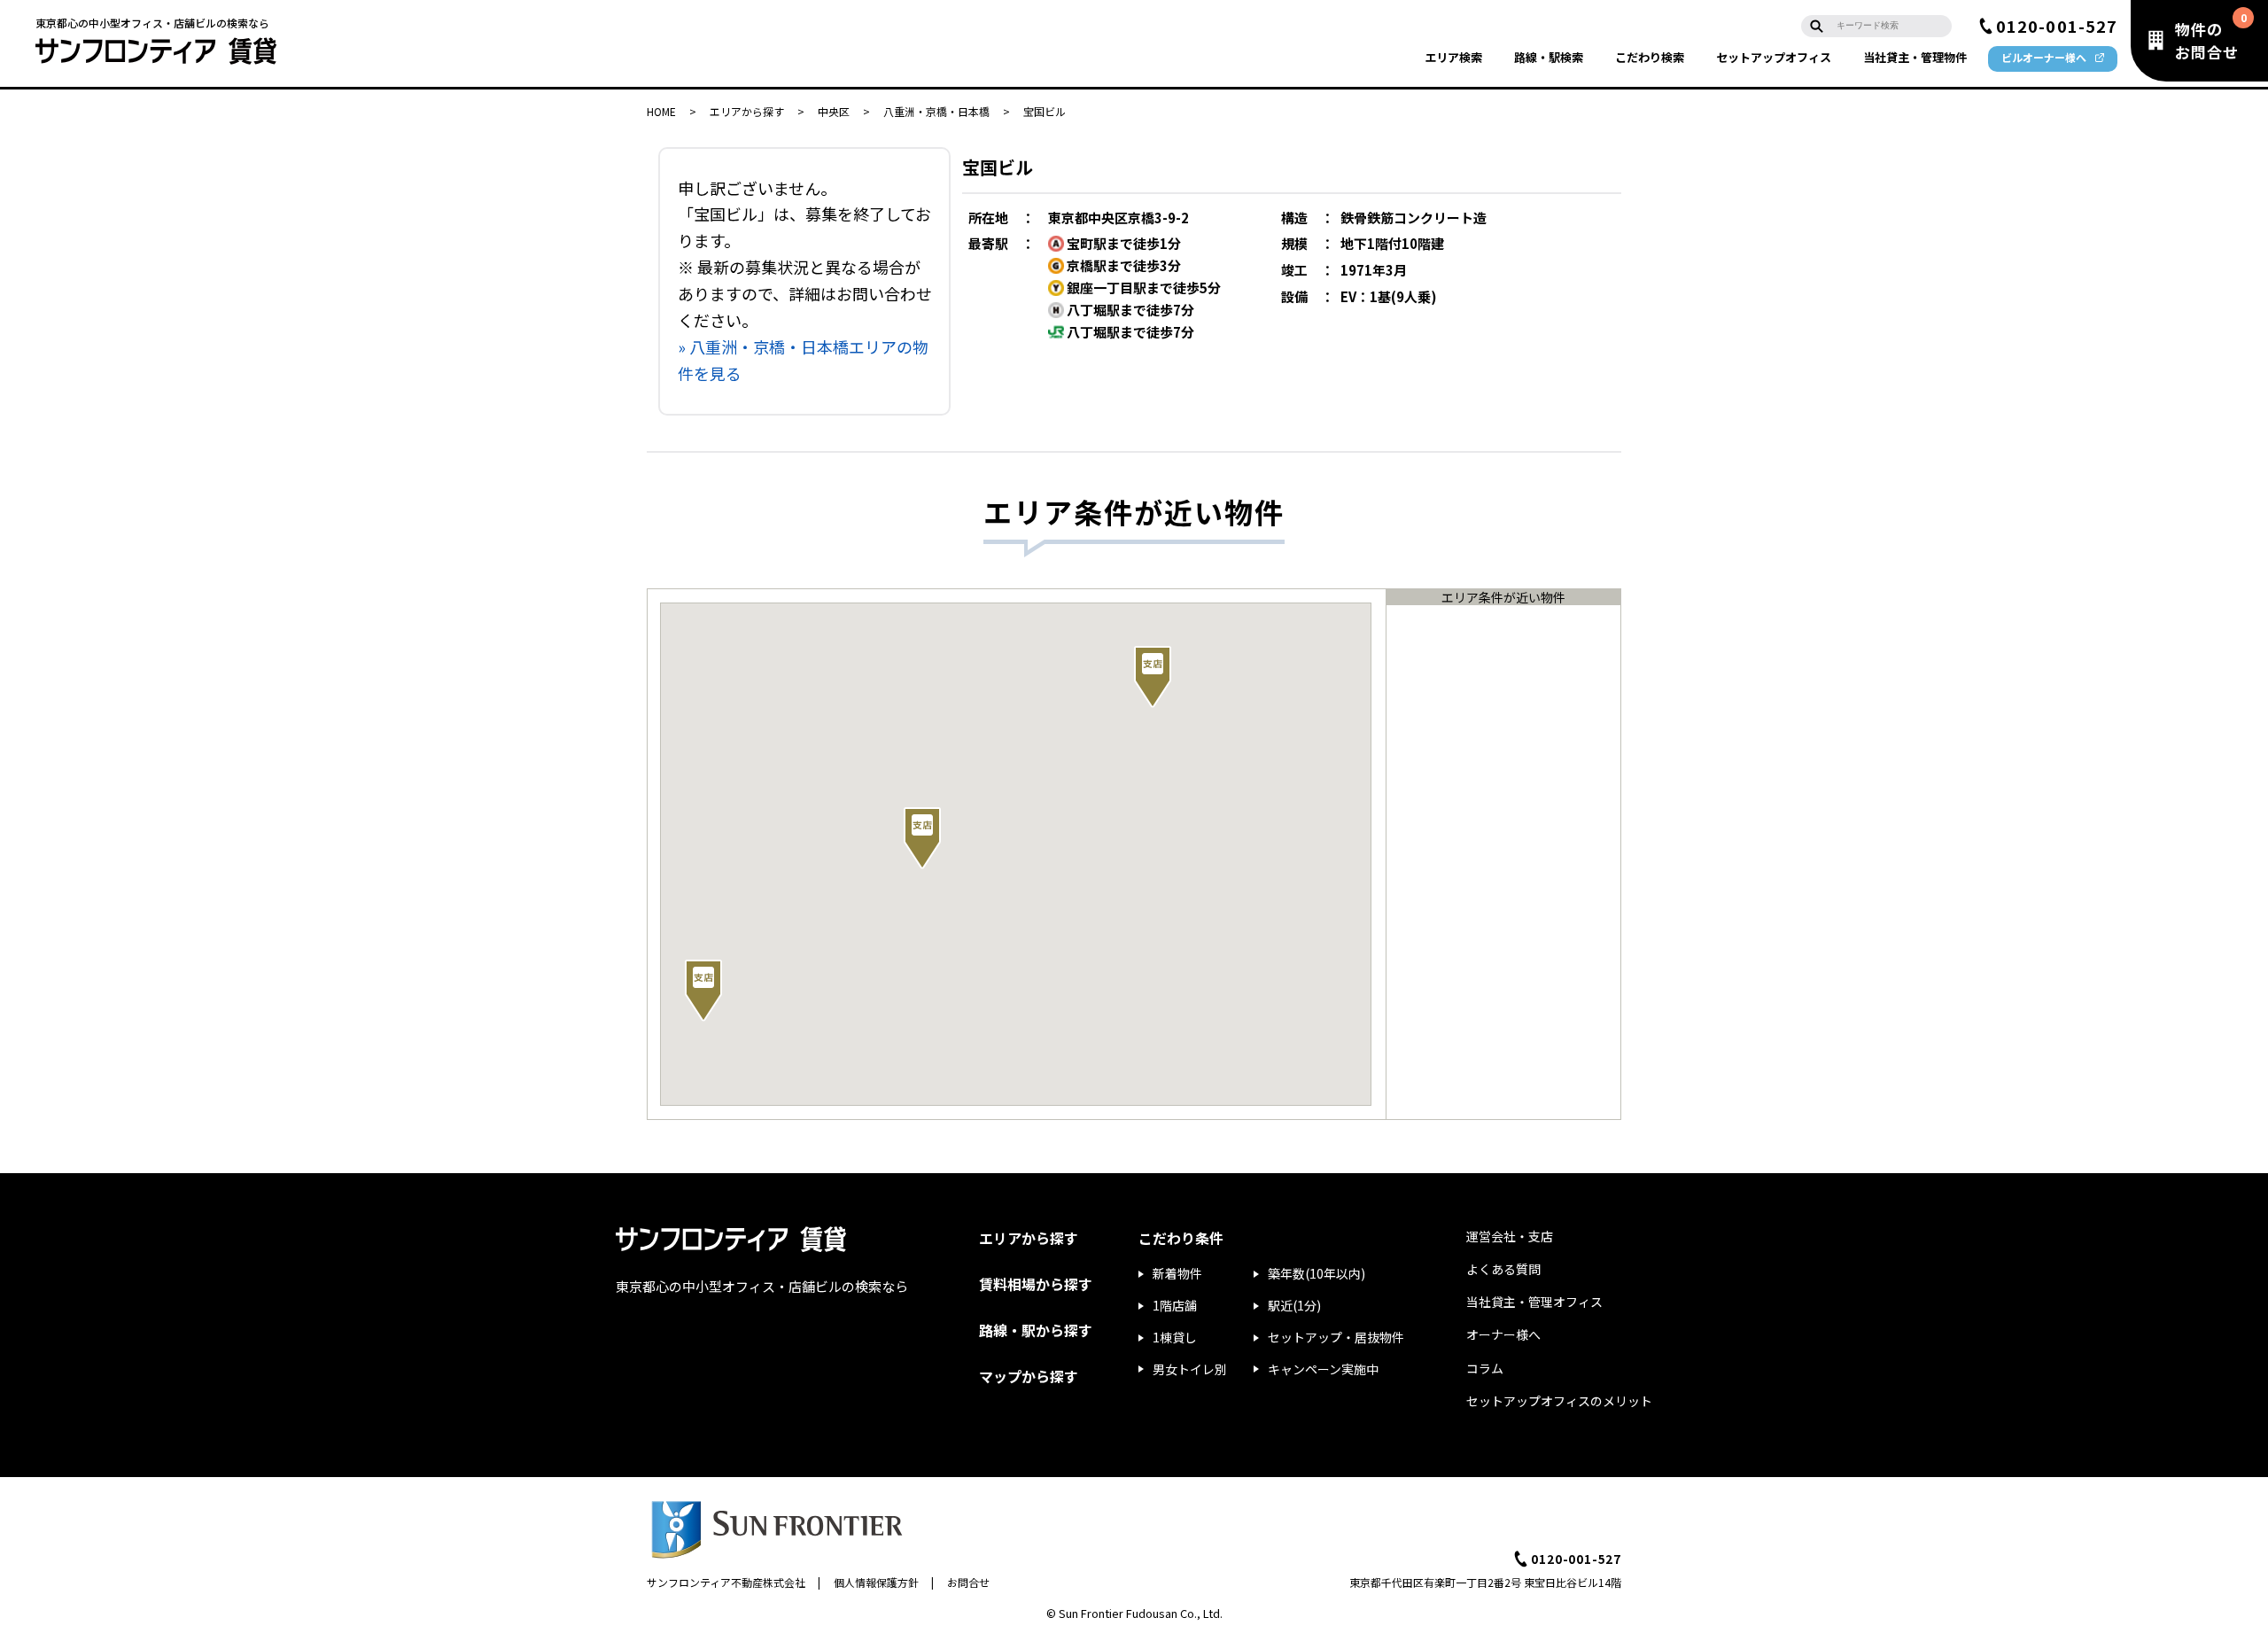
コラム (1485, 1368)
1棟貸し (1175, 1337)
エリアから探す (747, 111)
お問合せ (968, 1582)
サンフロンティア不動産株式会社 (726, 1582)
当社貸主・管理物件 (1915, 57)
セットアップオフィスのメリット (1559, 1401)
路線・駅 (1549, 57)
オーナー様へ (1503, 1334)
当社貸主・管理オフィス (1534, 1302)
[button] (922, 838)
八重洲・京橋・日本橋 (936, 111)
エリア (1453, 57)
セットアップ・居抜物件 (1336, 1337)
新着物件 (1177, 1273)
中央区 (834, 111)
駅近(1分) (1294, 1305)
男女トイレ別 (1190, 1369)
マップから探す (1029, 1376)
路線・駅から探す (1036, 1330)
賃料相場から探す (1036, 1284)
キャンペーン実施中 (1323, 1369)
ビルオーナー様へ (2044, 57)
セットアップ (1774, 57)
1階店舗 (1175, 1305)
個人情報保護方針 (876, 1582)
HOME (661, 111)
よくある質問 (1503, 1269)
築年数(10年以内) (1317, 1273)
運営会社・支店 (1510, 1236)
